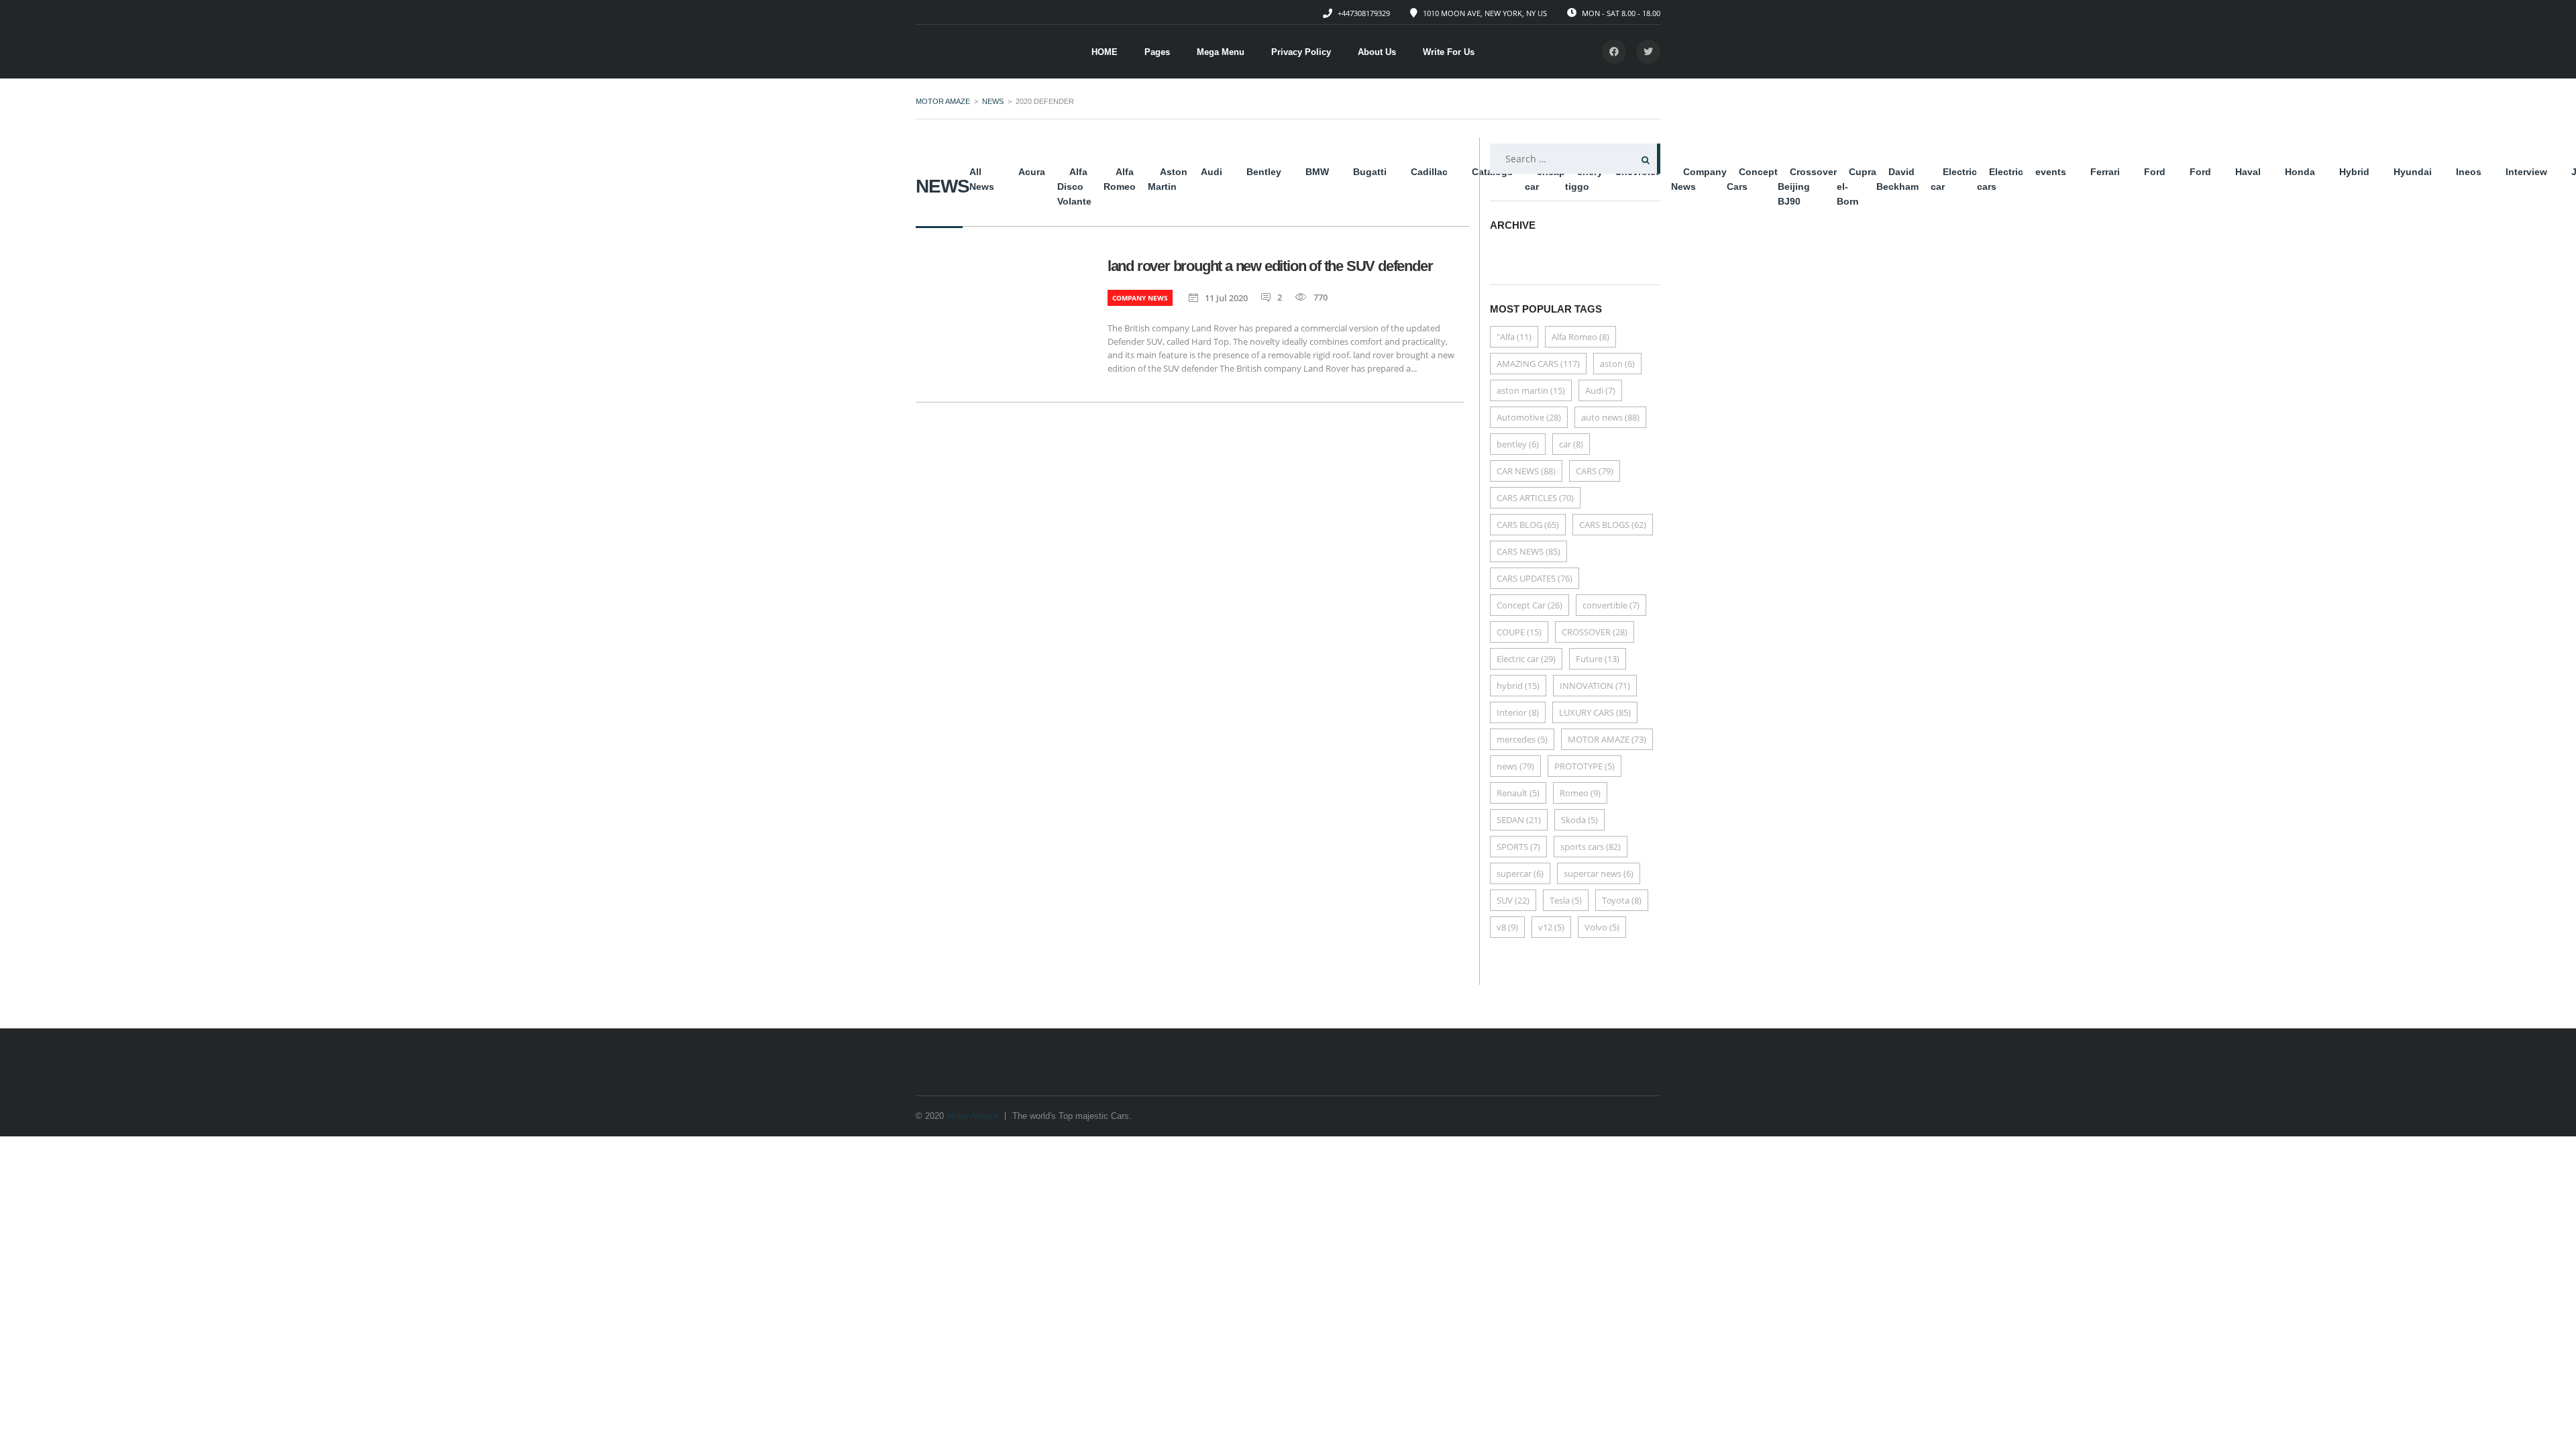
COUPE (1519, 632)
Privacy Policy (1301, 52)
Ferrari (2105, 172)
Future (1598, 659)
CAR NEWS (1526, 471)
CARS (1595, 471)
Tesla (1566, 900)
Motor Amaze (972, 1116)
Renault (1518, 793)
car (1571, 444)
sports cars (1591, 847)
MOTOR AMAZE (1607, 739)
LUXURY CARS (1595, 712)
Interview (2526, 172)
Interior (1518, 712)
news (1515, 766)
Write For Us (1449, 52)
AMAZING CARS (1538, 364)
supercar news (1599, 873)
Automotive (1529, 417)
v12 (1551, 927)
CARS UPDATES (1535, 578)
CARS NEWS (1528, 551)
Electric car (1526, 659)
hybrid (1518, 686)
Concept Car (1529, 605)
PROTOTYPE (1585, 766)
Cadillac (1429, 172)
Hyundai (2413, 172)
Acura (1032, 172)
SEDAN (1519, 820)
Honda (2300, 172)
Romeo (1580, 793)
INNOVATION (1595, 686)
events (2051, 172)
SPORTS (1518, 847)
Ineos (2469, 172)
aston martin (1531, 390)
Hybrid (2354, 172)
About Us (1377, 52)
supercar (1520, 873)
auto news (1610, 417)
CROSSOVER (1595, 632)
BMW (1317, 172)
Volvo (1602, 927)
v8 (1507, 927)
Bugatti (1370, 172)
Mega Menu (1221, 52)
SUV (1513, 900)
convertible (1611, 605)
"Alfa (1514, 337)
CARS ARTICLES (1535, 498)
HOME (1105, 52)
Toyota (1622, 900)
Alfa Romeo (1580, 337)
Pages (1157, 52)
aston (1617, 364)
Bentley (1264, 172)
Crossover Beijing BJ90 (1807, 186)
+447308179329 (1364, 13)
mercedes (1522, 739)
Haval (2248, 172)
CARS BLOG (1528, 525)
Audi (1212, 172)
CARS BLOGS (1613, 525)
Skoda (1579, 820)
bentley (1518, 444)
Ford (2155, 172)
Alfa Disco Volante (1074, 186)
